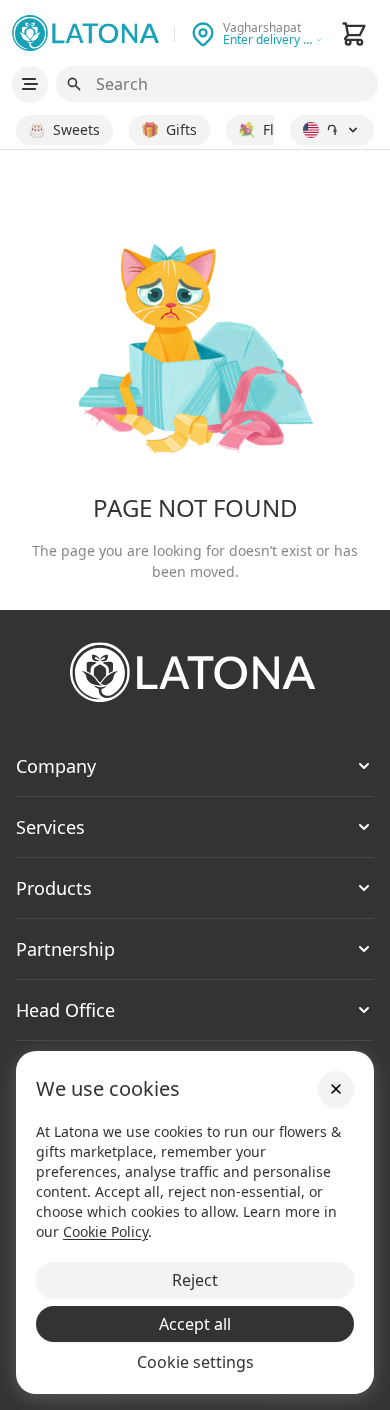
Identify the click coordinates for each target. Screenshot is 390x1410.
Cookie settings (195, 1362)
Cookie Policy (105, 1231)
